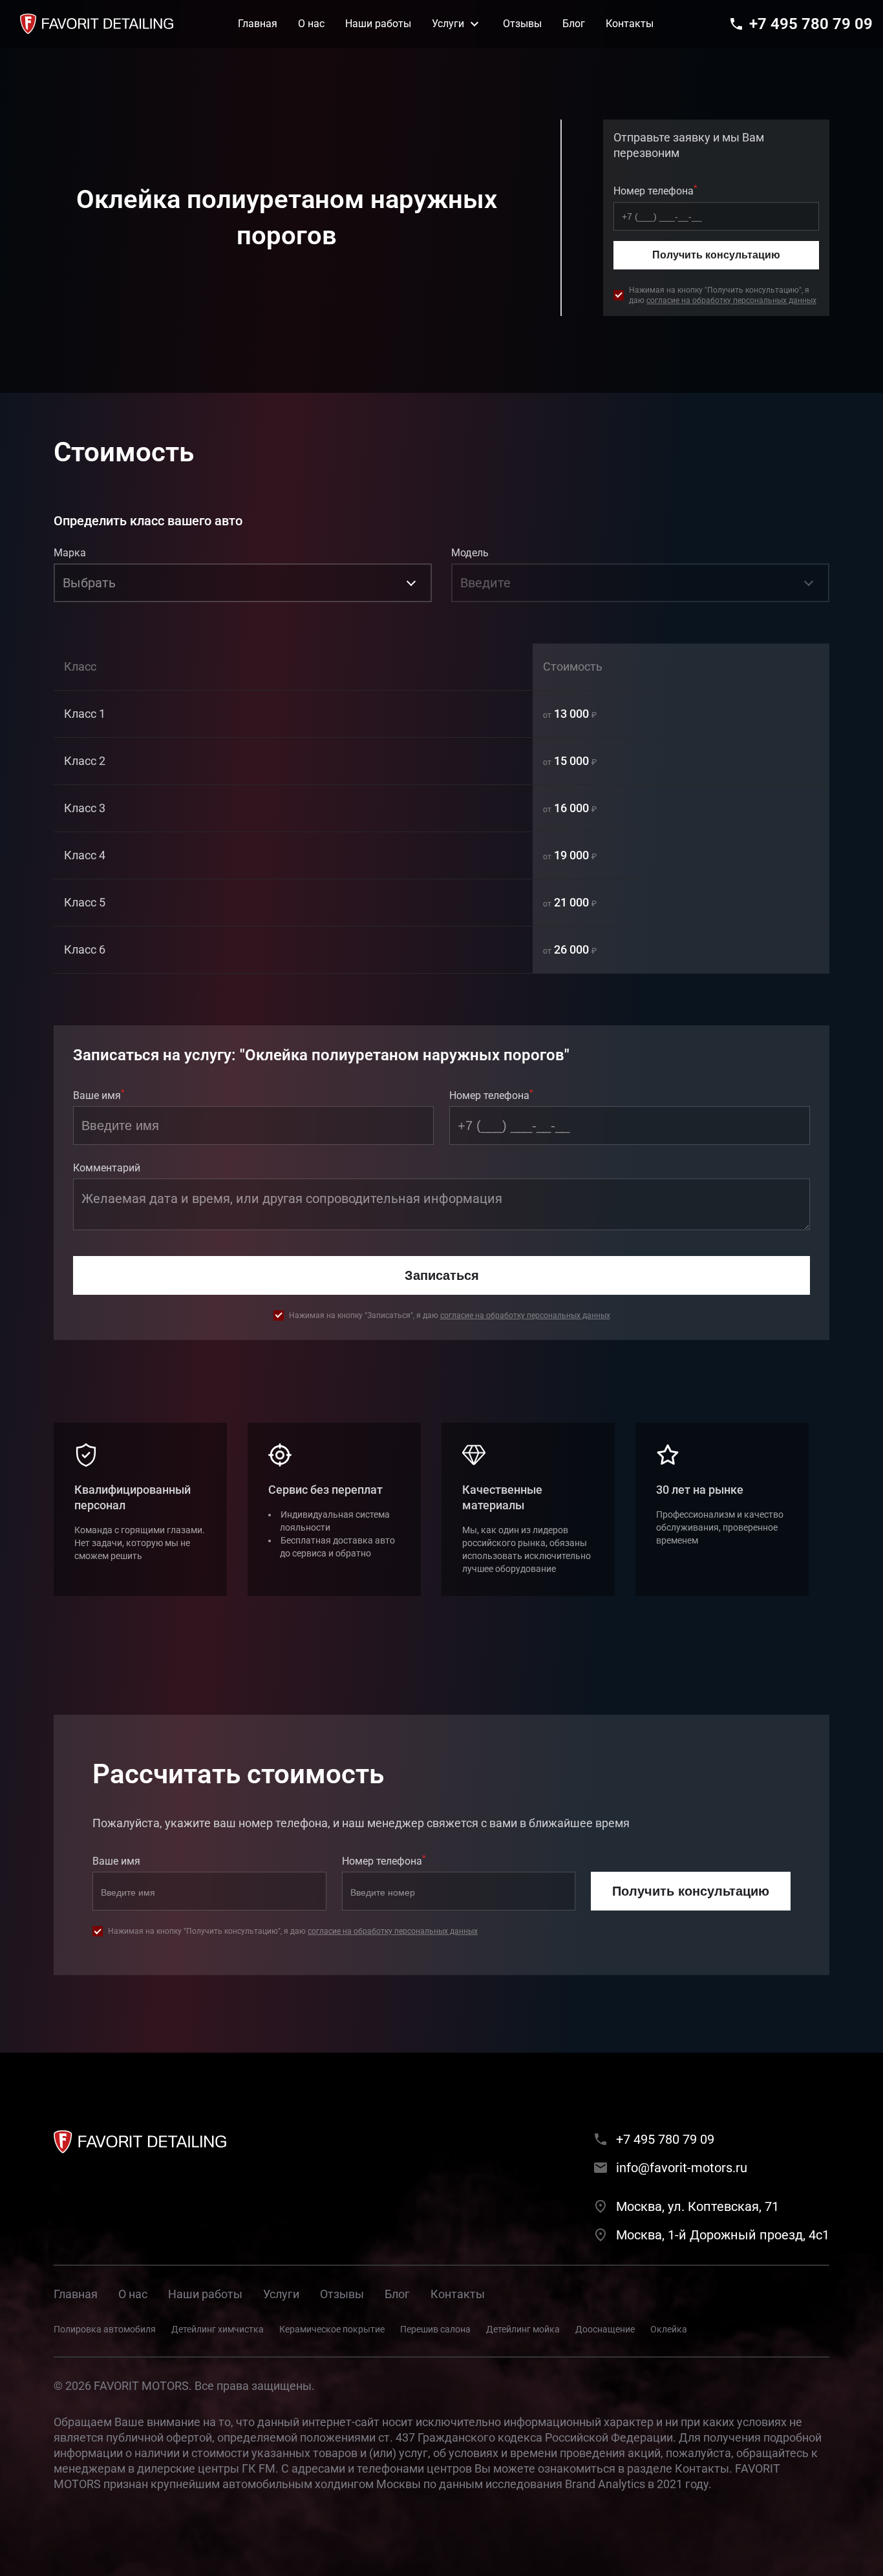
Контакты (458, 2294)
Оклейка (669, 2329)
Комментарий (107, 1168)
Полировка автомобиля (105, 2329)
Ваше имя (99, 1094)
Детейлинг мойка (523, 2329)
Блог (397, 2294)
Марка (70, 553)
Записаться (442, 1275)
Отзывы (342, 2294)
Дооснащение (605, 2329)
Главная (76, 2294)
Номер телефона (655, 190)
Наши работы (205, 2294)
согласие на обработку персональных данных (731, 300)
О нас (133, 2294)
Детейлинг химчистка (218, 2329)
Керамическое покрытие (332, 2329)
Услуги (281, 2294)
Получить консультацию (716, 255)
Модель (470, 553)
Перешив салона (435, 2329)
